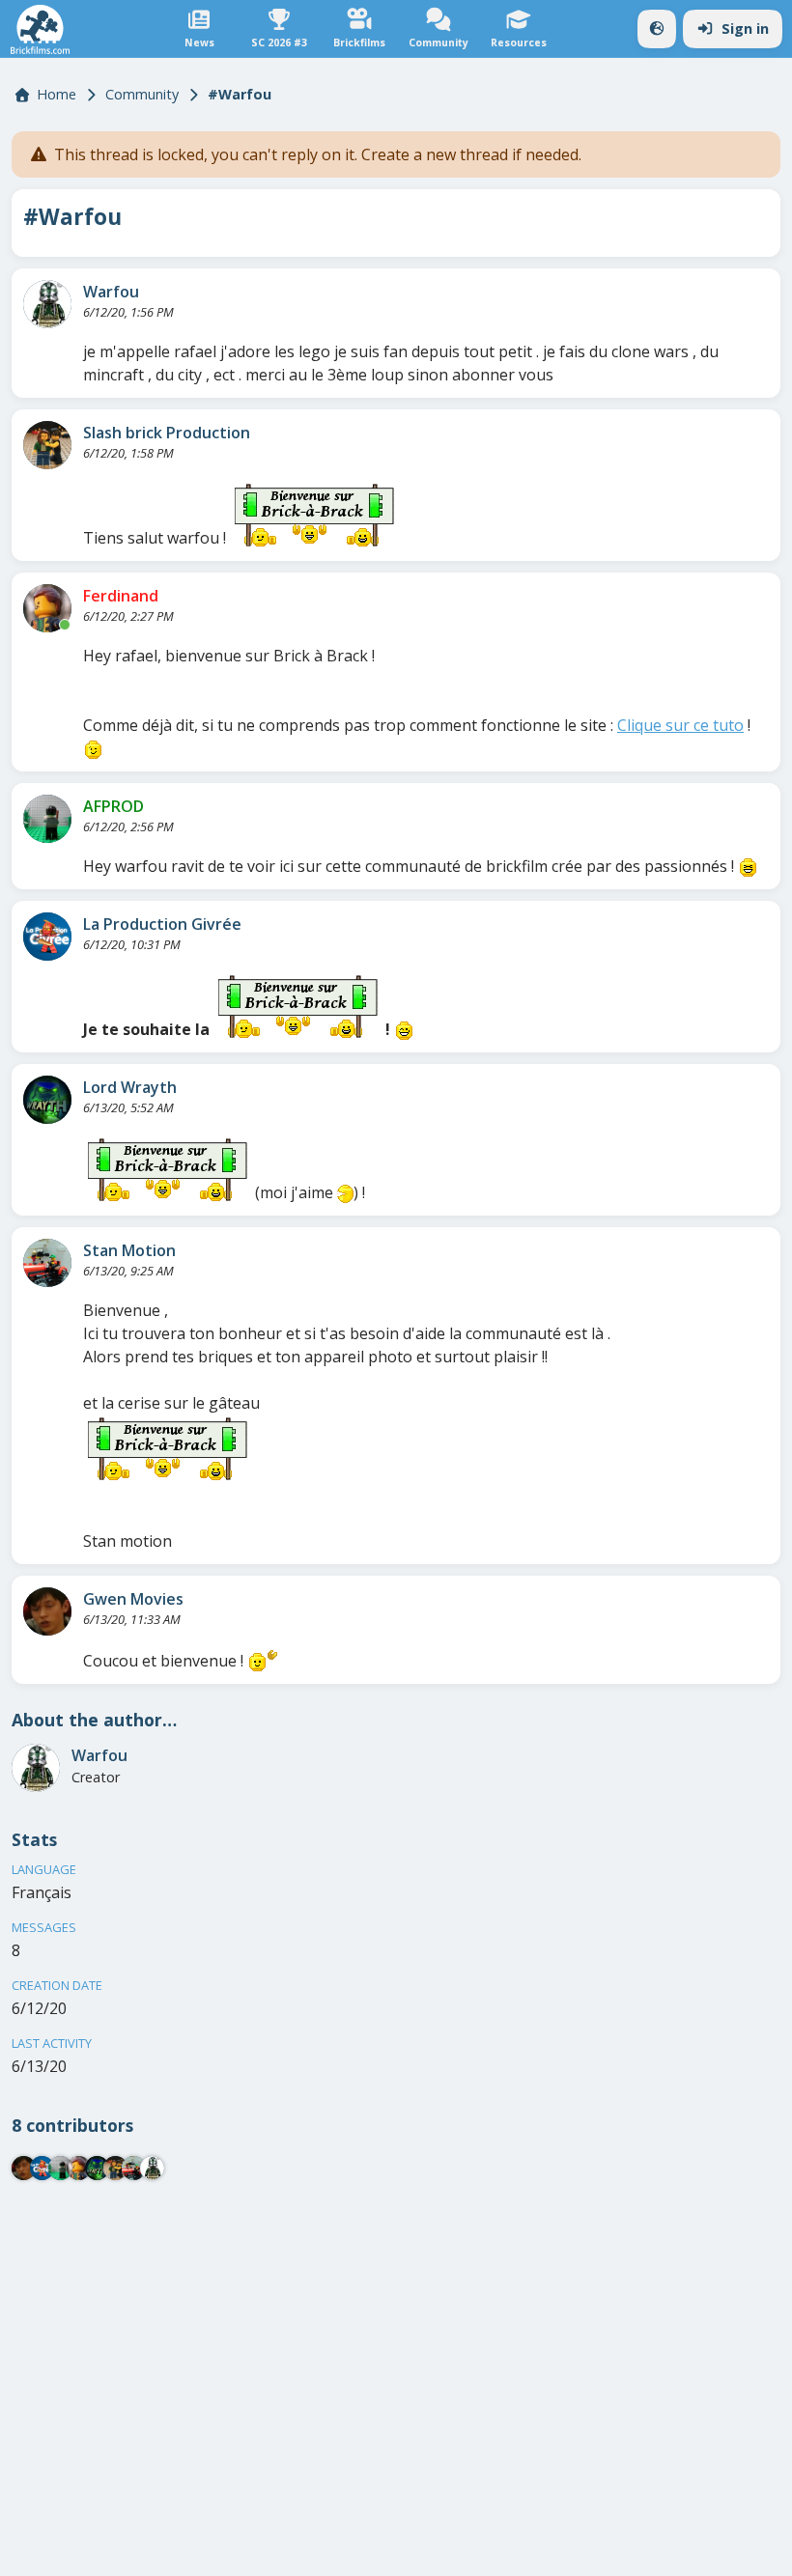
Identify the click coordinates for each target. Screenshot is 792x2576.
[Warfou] (47, 304)
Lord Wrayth (130, 1087)
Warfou (111, 292)
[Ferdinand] (47, 608)
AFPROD (113, 806)
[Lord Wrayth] (47, 1100)
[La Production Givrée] (47, 937)
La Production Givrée (162, 924)
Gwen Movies (133, 1599)
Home (57, 94)
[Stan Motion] (47, 1263)
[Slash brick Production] (47, 445)
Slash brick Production (167, 433)
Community (142, 94)
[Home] (40, 29)
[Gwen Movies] (47, 1611)
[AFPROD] (47, 819)
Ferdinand (121, 596)
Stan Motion (129, 1250)
